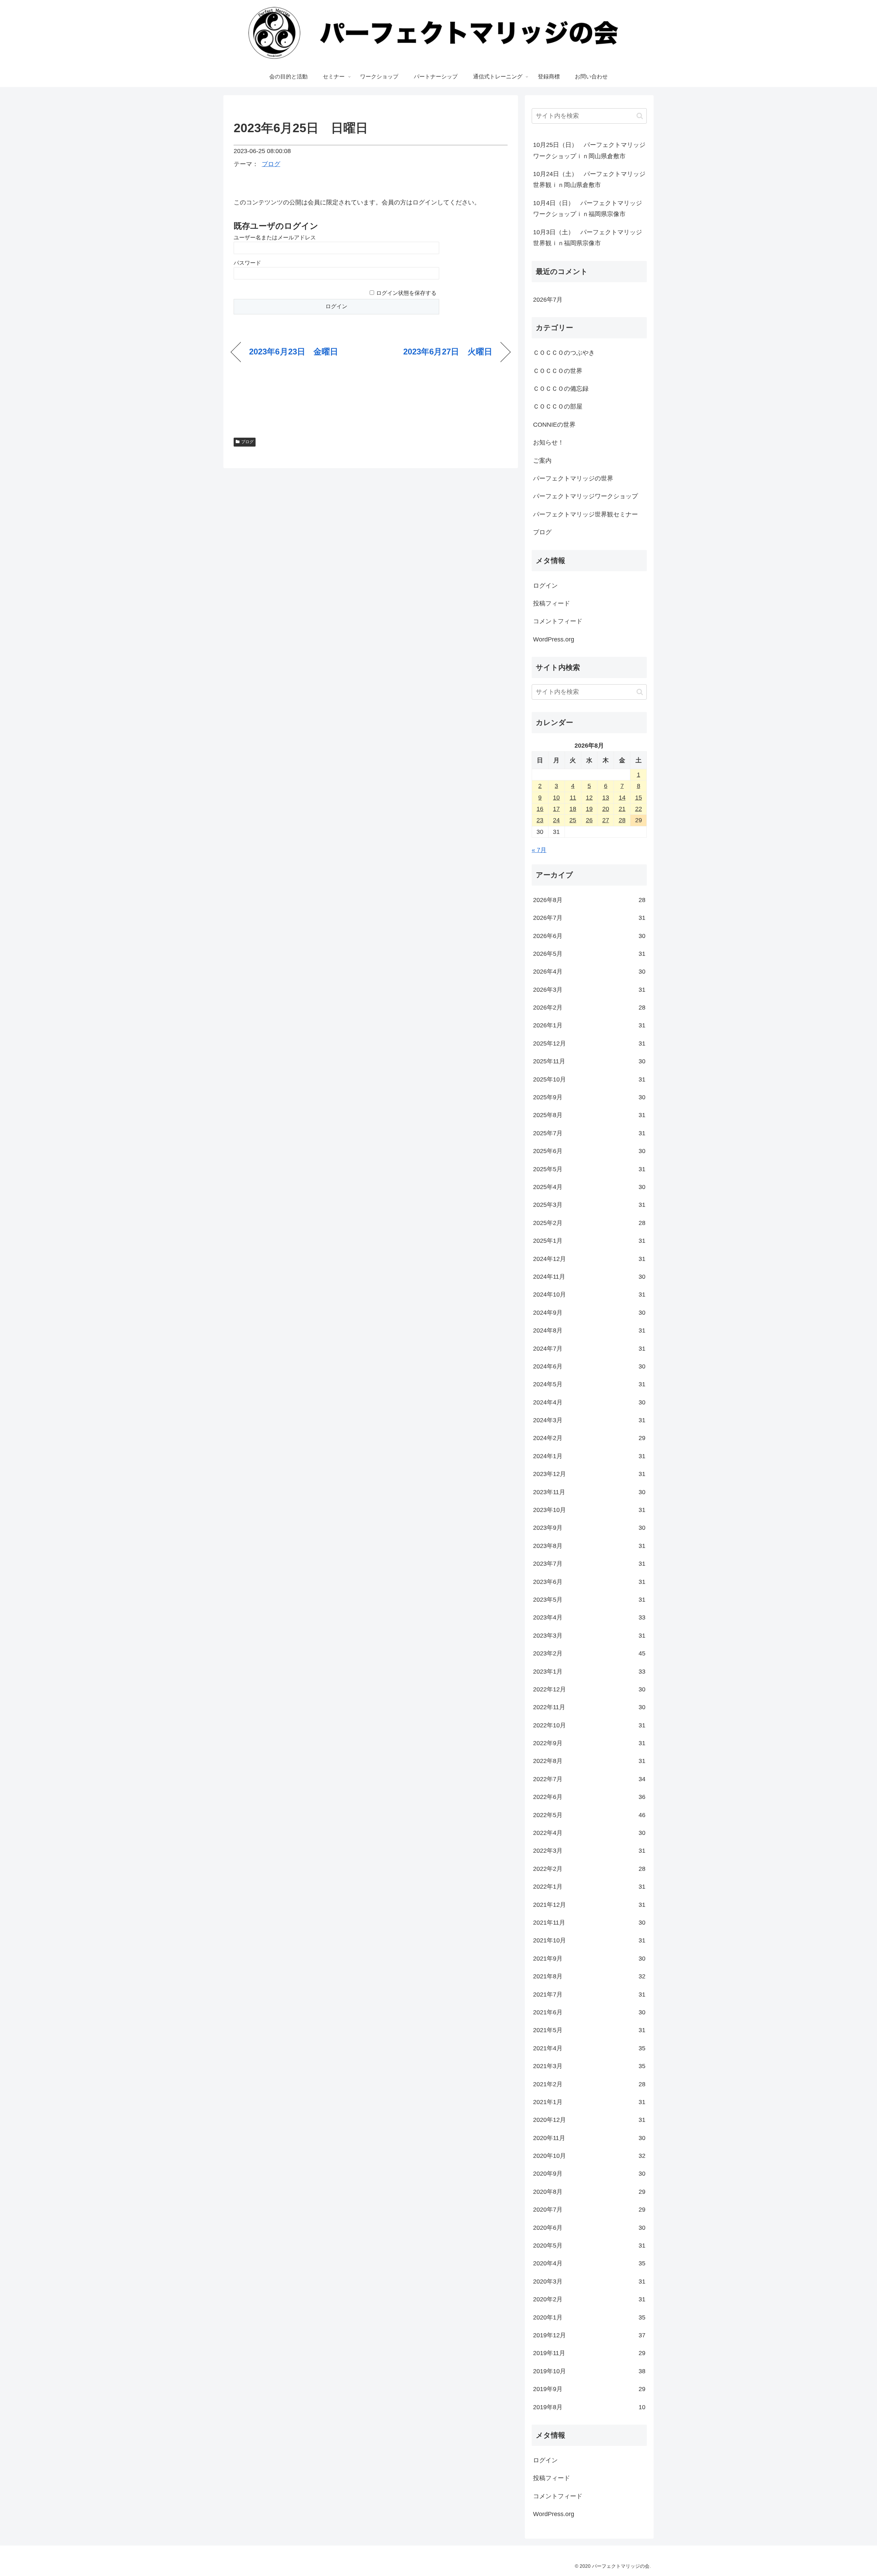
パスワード (247, 263)
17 (556, 809)
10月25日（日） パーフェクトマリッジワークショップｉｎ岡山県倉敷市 (589, 150)
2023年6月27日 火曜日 (448, 352)
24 (556, 820)
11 (573, 798)
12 (589, 798)
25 (573, 820)
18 (573, 809)
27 (606, 820)
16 (540, 809)
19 (589, 809)
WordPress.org (554, 639)
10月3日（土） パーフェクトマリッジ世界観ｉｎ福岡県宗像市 (588, 238)
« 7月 (539, 850)
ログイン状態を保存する (406, 293)
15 (639, 798)
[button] (640, 116)
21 (622, 809)
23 (540, 820)
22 (639, 809)
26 (589, 820)
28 (622, 820)
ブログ (271, 164)
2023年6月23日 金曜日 (294, 352)
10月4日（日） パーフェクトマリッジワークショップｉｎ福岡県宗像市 (588, 209)
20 (606, 809)
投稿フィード (552, 603)
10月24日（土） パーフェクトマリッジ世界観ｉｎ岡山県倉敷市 (589, 179)
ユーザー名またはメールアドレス (275, 237)
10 (556, 798)
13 (606, 798)
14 (622, 798)
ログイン (545, 586)
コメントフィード (558, 621)
